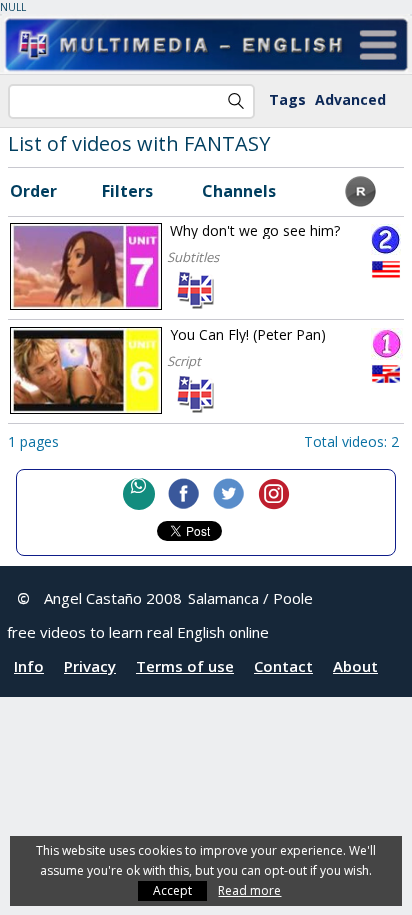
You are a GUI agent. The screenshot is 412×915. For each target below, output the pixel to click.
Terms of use (185, 666)
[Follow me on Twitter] (229, 494)
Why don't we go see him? (255, 230)
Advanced (350, 99)
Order (33, 191)
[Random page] (360, 201)
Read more (249, 890)
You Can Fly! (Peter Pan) (248, 334)
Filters (127, 191)
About (355, 666)
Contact (283, 666)
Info (29, 666)
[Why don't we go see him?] (86, 266)
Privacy (90, 666)
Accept (172, 890)
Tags (287, 99)
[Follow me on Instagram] (274, 494)
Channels (239, 191)
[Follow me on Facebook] (184, 494)
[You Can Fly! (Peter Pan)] (86, 370)
